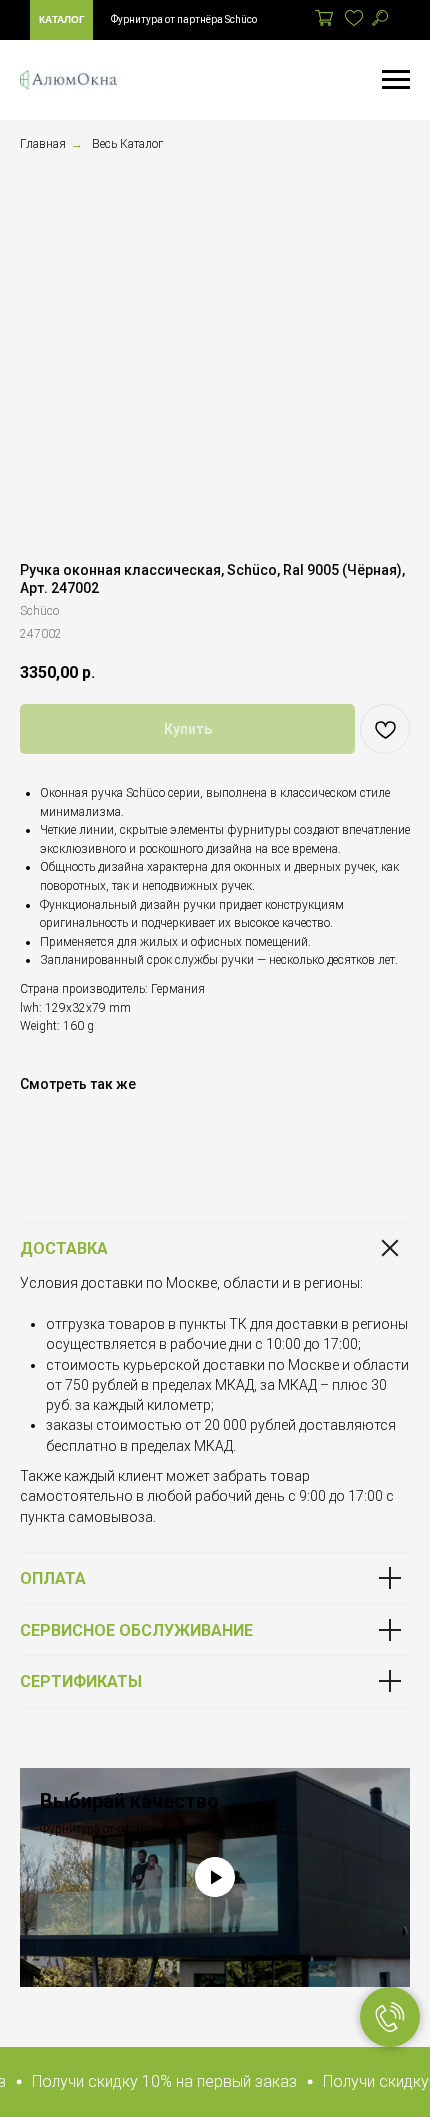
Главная (43, 144)
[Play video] (215, 1877)
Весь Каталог (127, 144)
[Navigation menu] (396, 80)
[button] (154, 2081)
